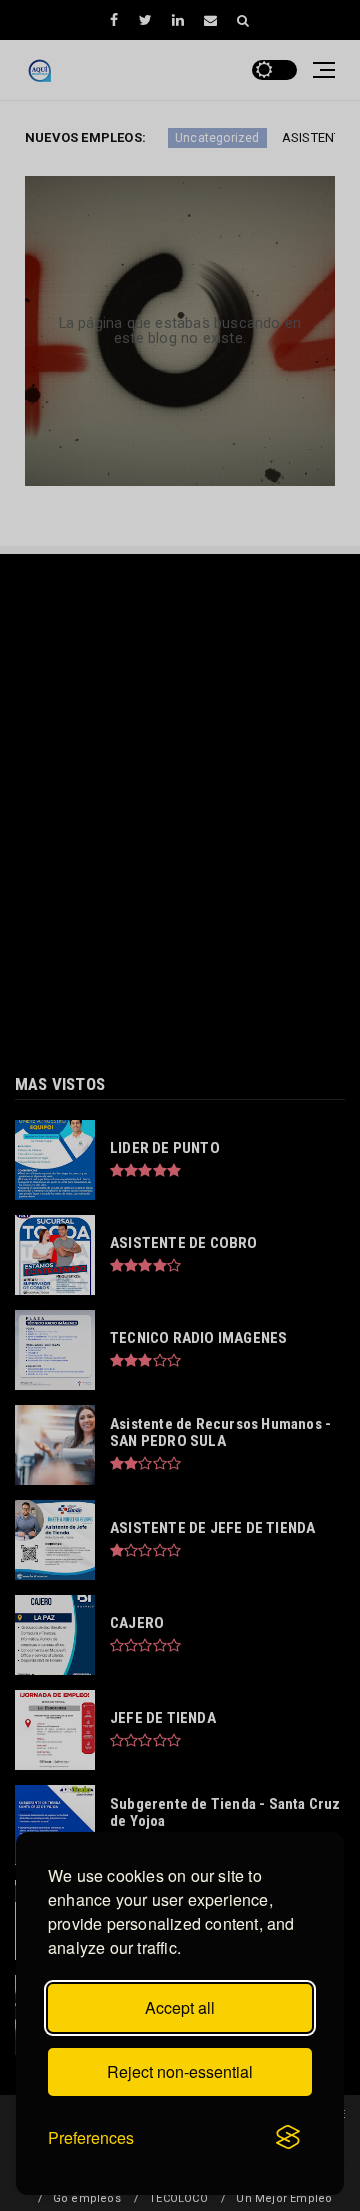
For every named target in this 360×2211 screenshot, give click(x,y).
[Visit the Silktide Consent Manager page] (288, 2138)
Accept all (180, 2007)
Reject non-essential (180, 2071)
